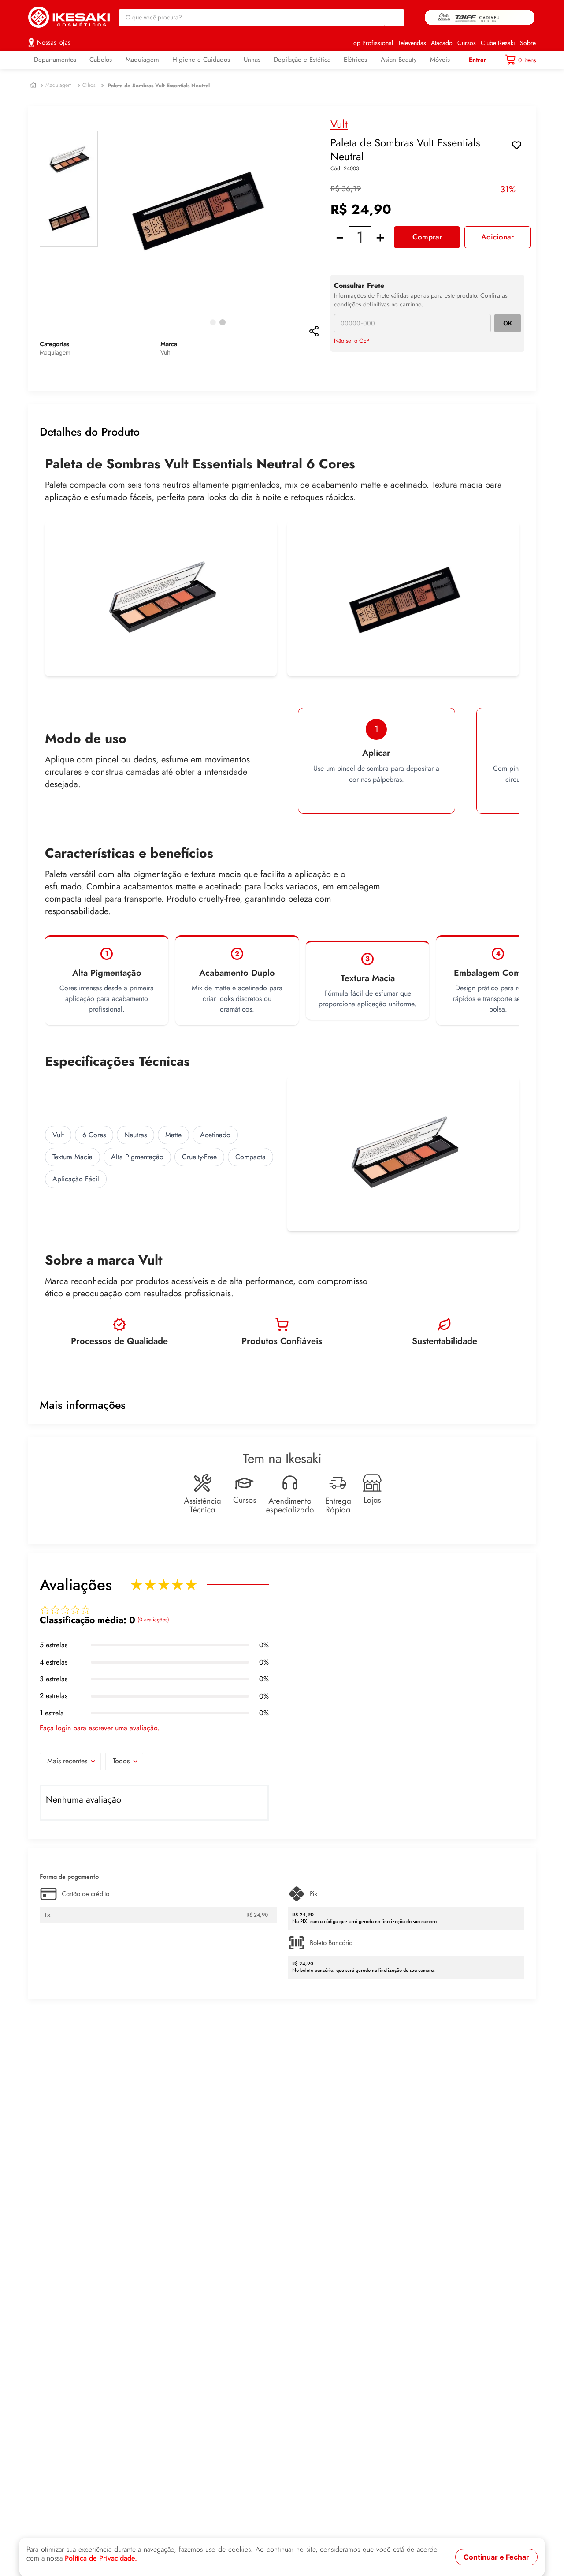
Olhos (89, 85)
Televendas (412, 43)
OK (508, 323)
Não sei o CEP (352, 341)
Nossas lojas (54, 42)
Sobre (528, 43)
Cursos (467, 43)
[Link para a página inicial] (33, 85)
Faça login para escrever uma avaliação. (100, 1728)
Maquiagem (59, 85)
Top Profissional (372, 43)
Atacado (442, 43)
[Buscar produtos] (393, 17)
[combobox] (262, 17)
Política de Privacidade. (101, 2558)
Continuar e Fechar (496, 2557)
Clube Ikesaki (498, 43)
